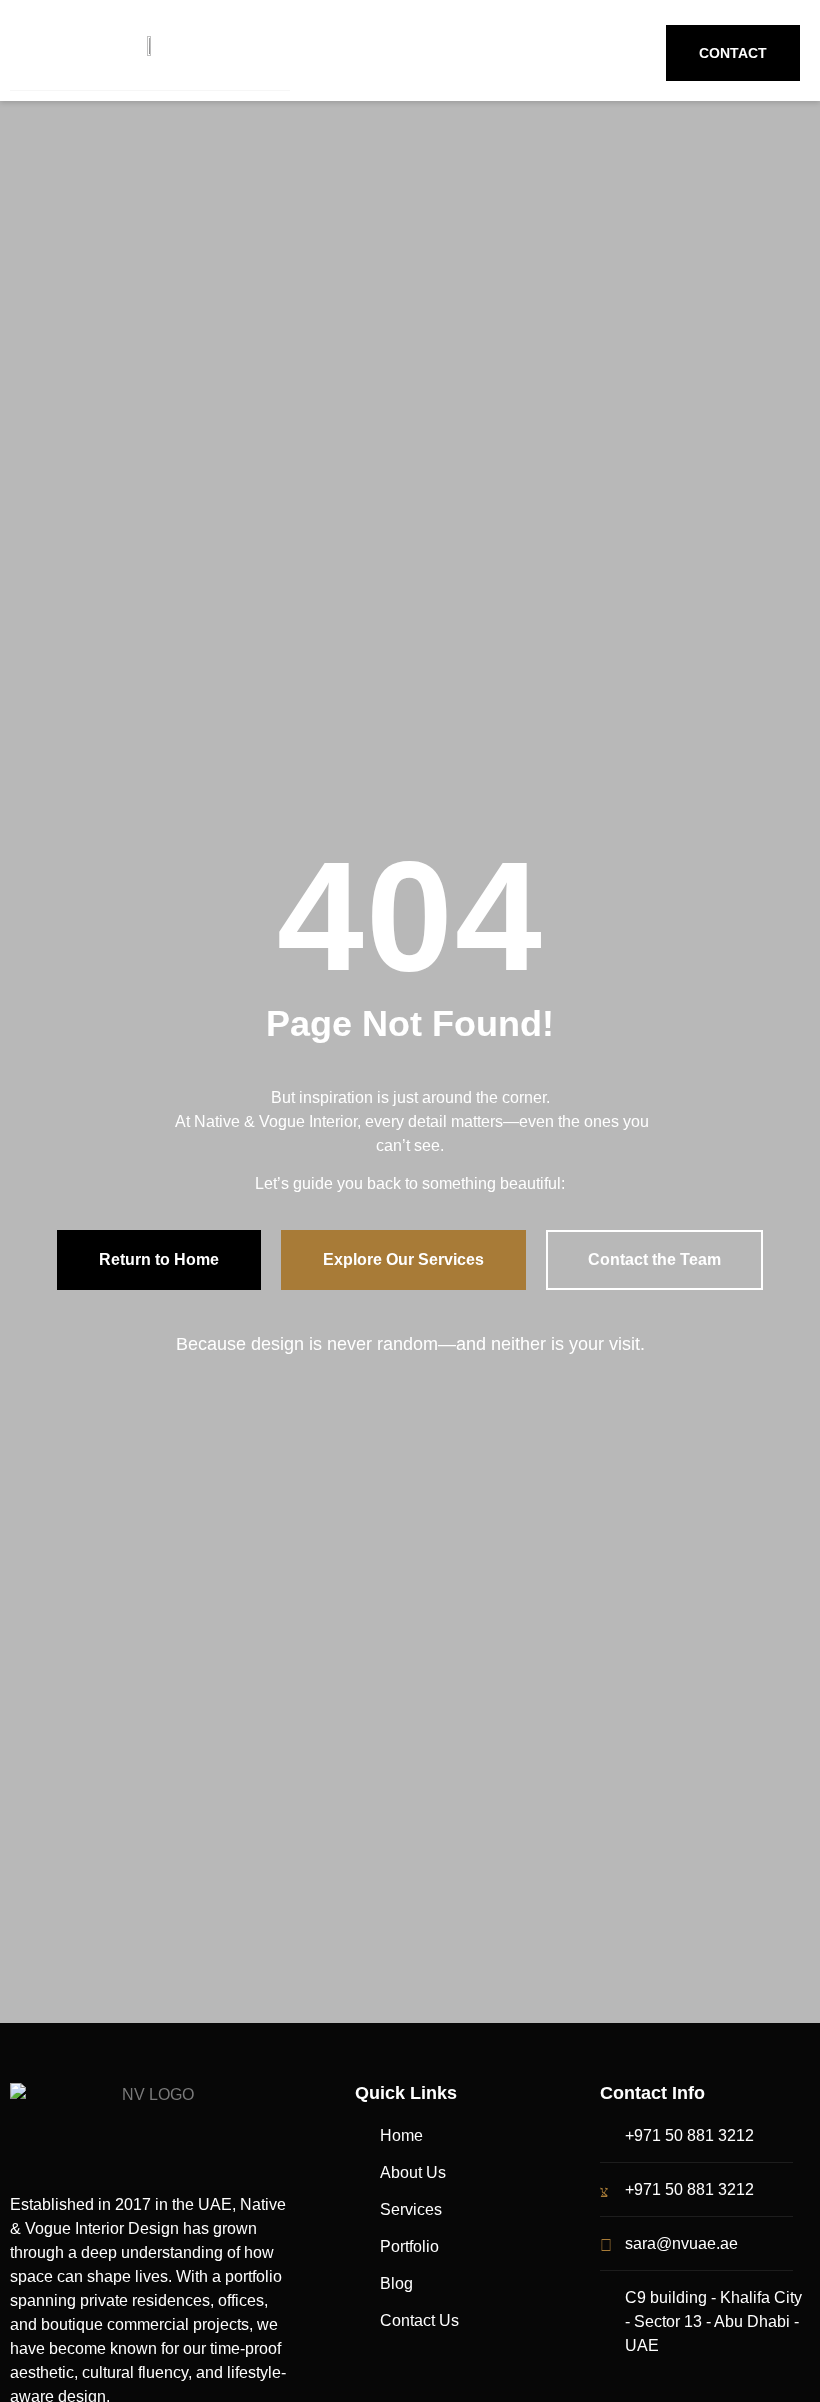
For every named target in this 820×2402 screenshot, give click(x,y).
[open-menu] (375, 50)
